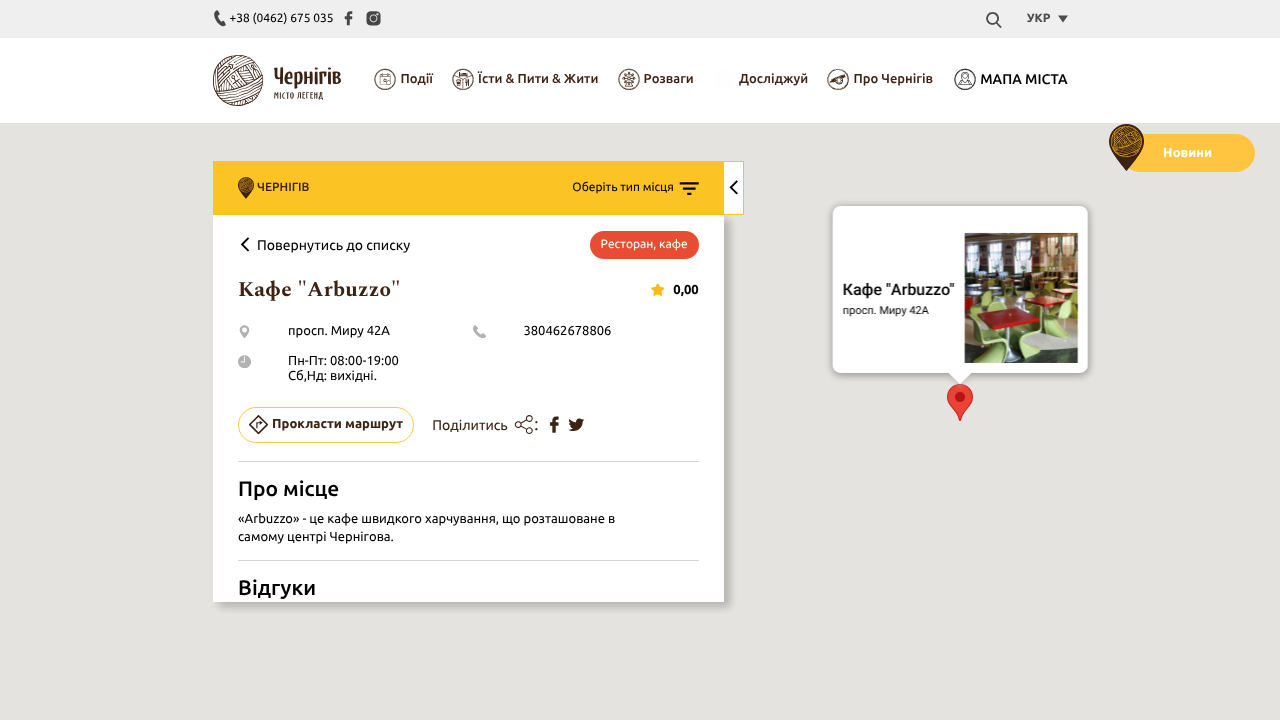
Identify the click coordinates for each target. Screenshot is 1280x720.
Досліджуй (773, 79)
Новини (1187, 153)
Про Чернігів (893, 79)
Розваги (669, 79)
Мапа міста (1023, 79)
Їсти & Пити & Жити (538, 79)
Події (416, 79)
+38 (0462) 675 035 (282, 18)
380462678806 (567, 331)
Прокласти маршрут (337, 424)
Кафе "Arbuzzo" (899, 289)
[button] (960, 402)
